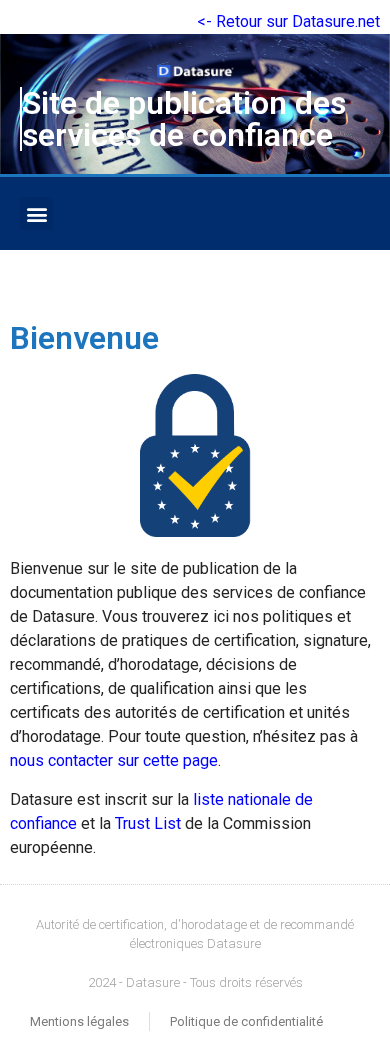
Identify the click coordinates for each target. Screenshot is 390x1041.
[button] (36, 213)
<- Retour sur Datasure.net (288, 21)
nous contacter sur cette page (114, 760)
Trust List (148, 823)
